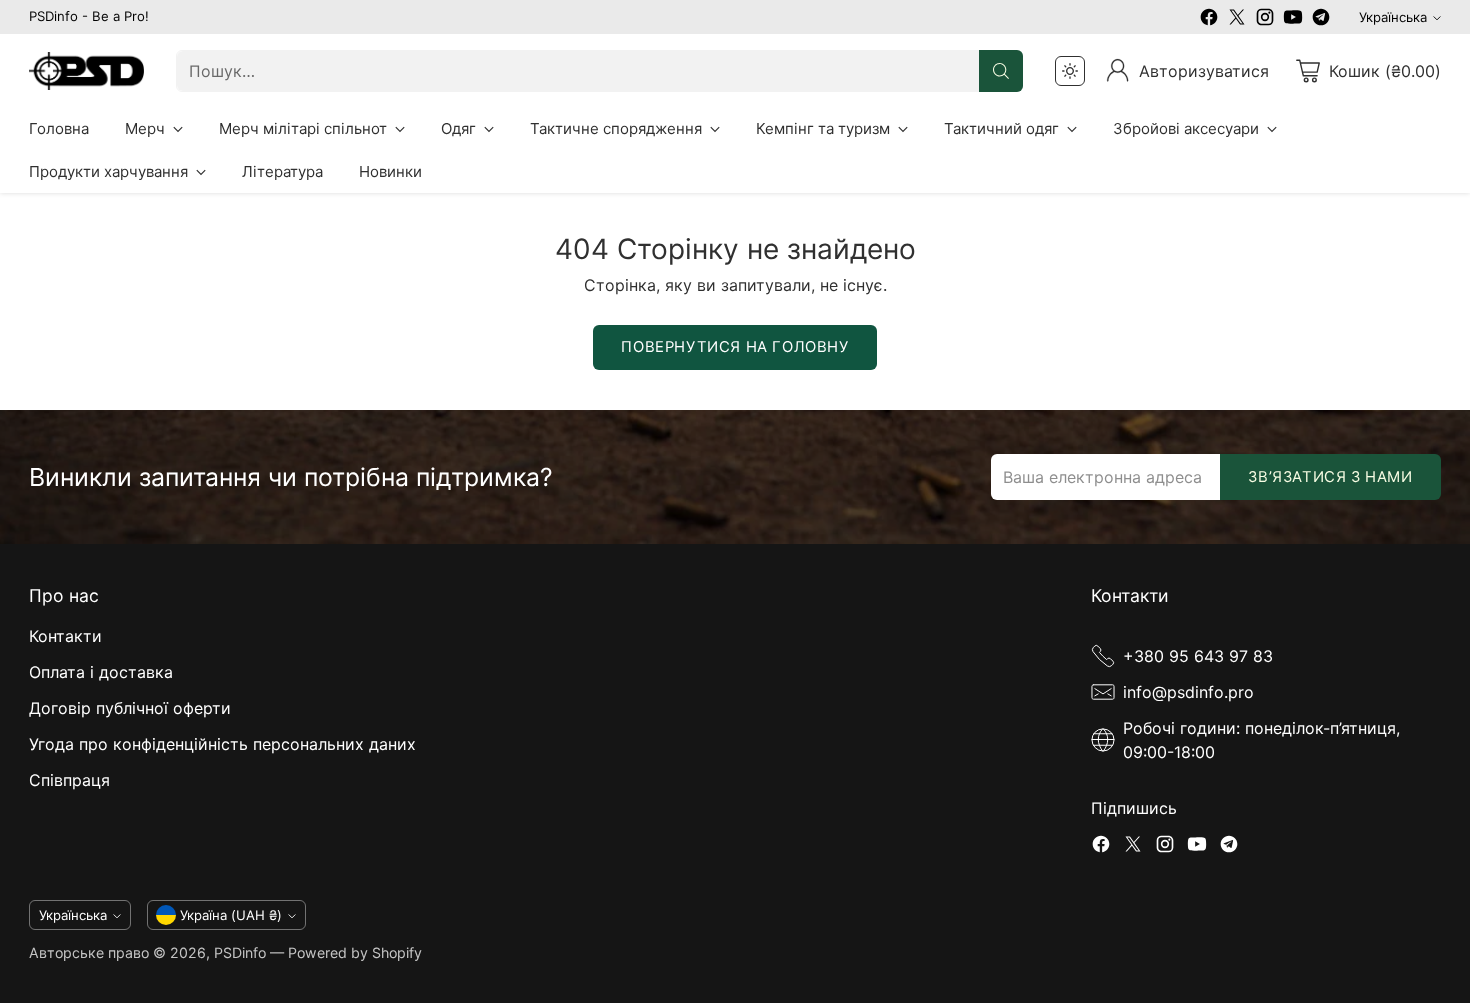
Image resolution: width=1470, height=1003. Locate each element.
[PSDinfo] (86, 71)
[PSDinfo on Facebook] (1209, 20)
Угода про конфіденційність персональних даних (222, 744)
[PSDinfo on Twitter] (1237, 20)
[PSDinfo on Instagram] (1265, 20)
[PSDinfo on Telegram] (1321, 20)
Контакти (65, 636)
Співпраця (69, 780)
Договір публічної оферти (130, 708)
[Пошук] (1001, 71)
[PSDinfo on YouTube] (1293, 20)
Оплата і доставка (101, 672)
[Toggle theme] (1070, 71)
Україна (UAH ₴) (231, 915)
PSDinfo (240, 952)
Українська (1393, 17)
